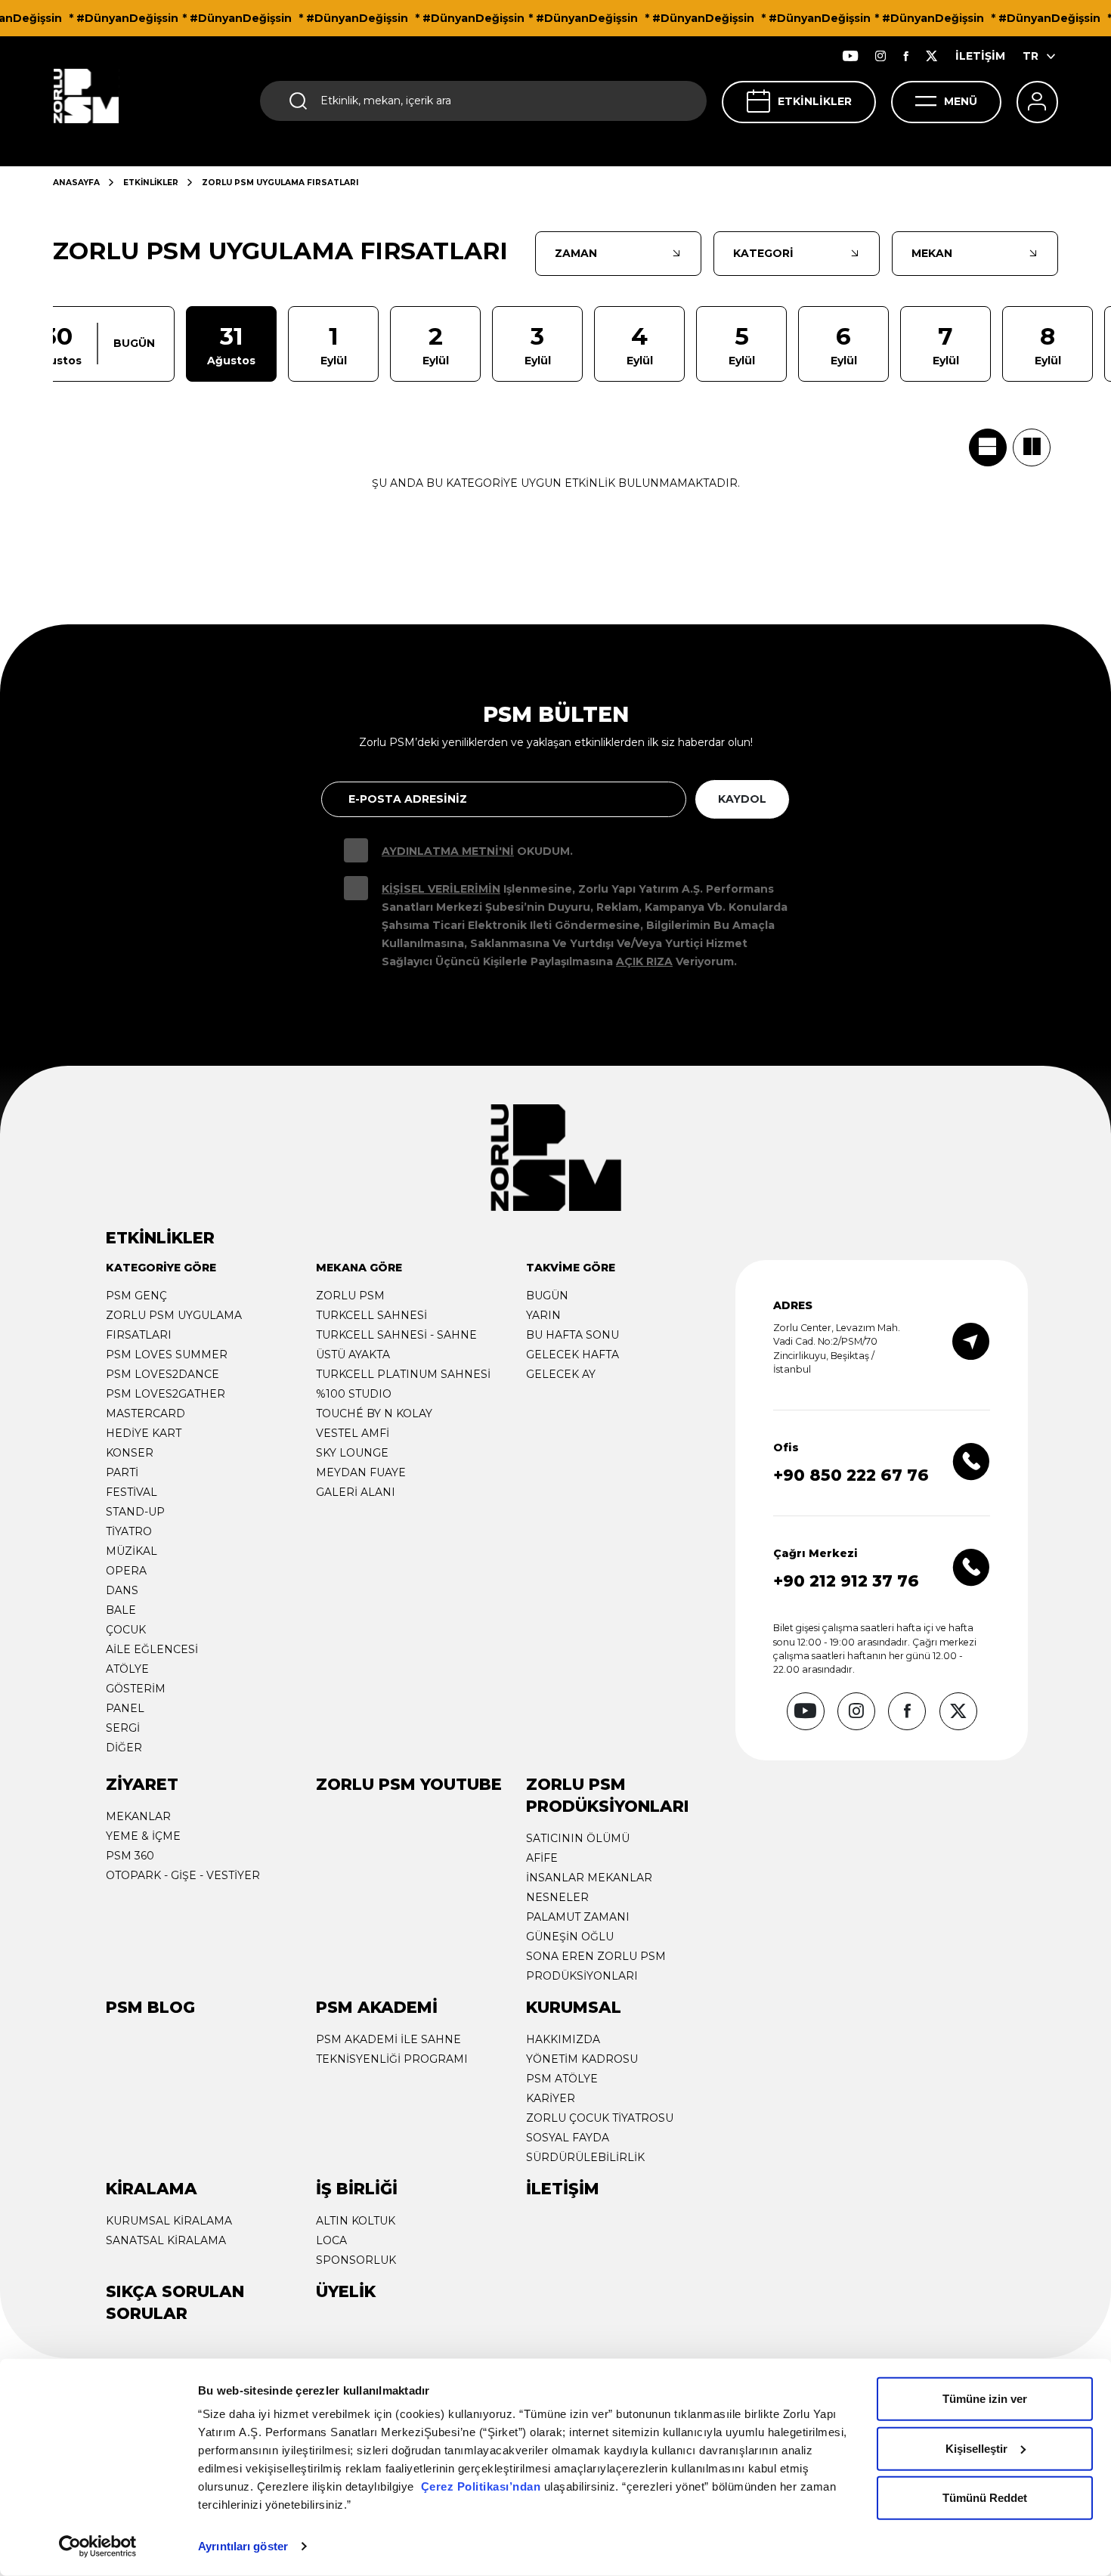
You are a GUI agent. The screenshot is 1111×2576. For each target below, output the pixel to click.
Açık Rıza (644, 961)
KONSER (130, 1453)
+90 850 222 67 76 (851, 1475)
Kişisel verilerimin (441, 889)
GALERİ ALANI (356, 1492)
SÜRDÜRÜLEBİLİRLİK (585, 2157)
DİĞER (124, 1748)
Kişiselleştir (976, 2448)
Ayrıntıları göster (243, 2546)
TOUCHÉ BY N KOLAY (374, 1413)
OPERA (126, 1571)
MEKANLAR (138, 1816)
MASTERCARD (145, 1413)
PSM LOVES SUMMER (167, 1355)
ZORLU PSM (350, 1296)
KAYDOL (742, 799)
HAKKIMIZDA (563, 2039)
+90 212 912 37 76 (846, 1581)
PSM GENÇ (136, 1296)
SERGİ (123, 1728)
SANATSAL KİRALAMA (166, 2240)
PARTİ (122, 1472)
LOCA (331, 2240)
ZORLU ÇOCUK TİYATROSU (600, 2118)
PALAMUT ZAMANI (578, 1917)
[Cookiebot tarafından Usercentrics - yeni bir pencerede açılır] (98, 2547)
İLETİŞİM (980, 56)
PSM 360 (130, 1856)
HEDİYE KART (144, 1433)
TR (1031, 56)
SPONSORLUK (356, 2260)
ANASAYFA (76, 183)
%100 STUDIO (354, 1394)
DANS (122, 1590)
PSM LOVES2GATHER (166, 1394)
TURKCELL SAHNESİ (371, 1315)
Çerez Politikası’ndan (481, 2486)
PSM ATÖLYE (562, 2079)
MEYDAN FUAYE (361, 1472)
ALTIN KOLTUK (356, 2221)
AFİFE (542, 1858)
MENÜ (961, 101)
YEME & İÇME (143, 1836)
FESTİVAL (132, 1492)
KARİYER (551, 2098)
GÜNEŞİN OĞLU (570, 1937)
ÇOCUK (126, 1630)
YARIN (543, 1315)
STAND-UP (135, 1512)
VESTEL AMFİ (353, 1433)
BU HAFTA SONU (573, 1335)
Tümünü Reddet (985, 2498)
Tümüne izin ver (985, 2399)
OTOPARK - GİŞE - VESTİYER (183, 1875)
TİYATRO (129, 1531)
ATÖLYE (127, 1669)
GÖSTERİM (136, 1689)
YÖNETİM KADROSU (582, 2059)
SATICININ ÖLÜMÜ (578, 1838)
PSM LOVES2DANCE (162, 1374)
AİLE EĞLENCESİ (152, 1649)
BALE (121, 1610)
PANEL (125, 1708)
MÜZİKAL (132, 1551)
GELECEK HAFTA (573, 1355)
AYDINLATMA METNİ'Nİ (448, 851)
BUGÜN (547, 1296)
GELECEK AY (561, 1374)
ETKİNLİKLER (815, 101)
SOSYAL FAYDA (568, 2138)
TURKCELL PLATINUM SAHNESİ (403, 1374)
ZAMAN (576, 253)
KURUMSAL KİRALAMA (169, 2221)
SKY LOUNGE (352, 1453)
